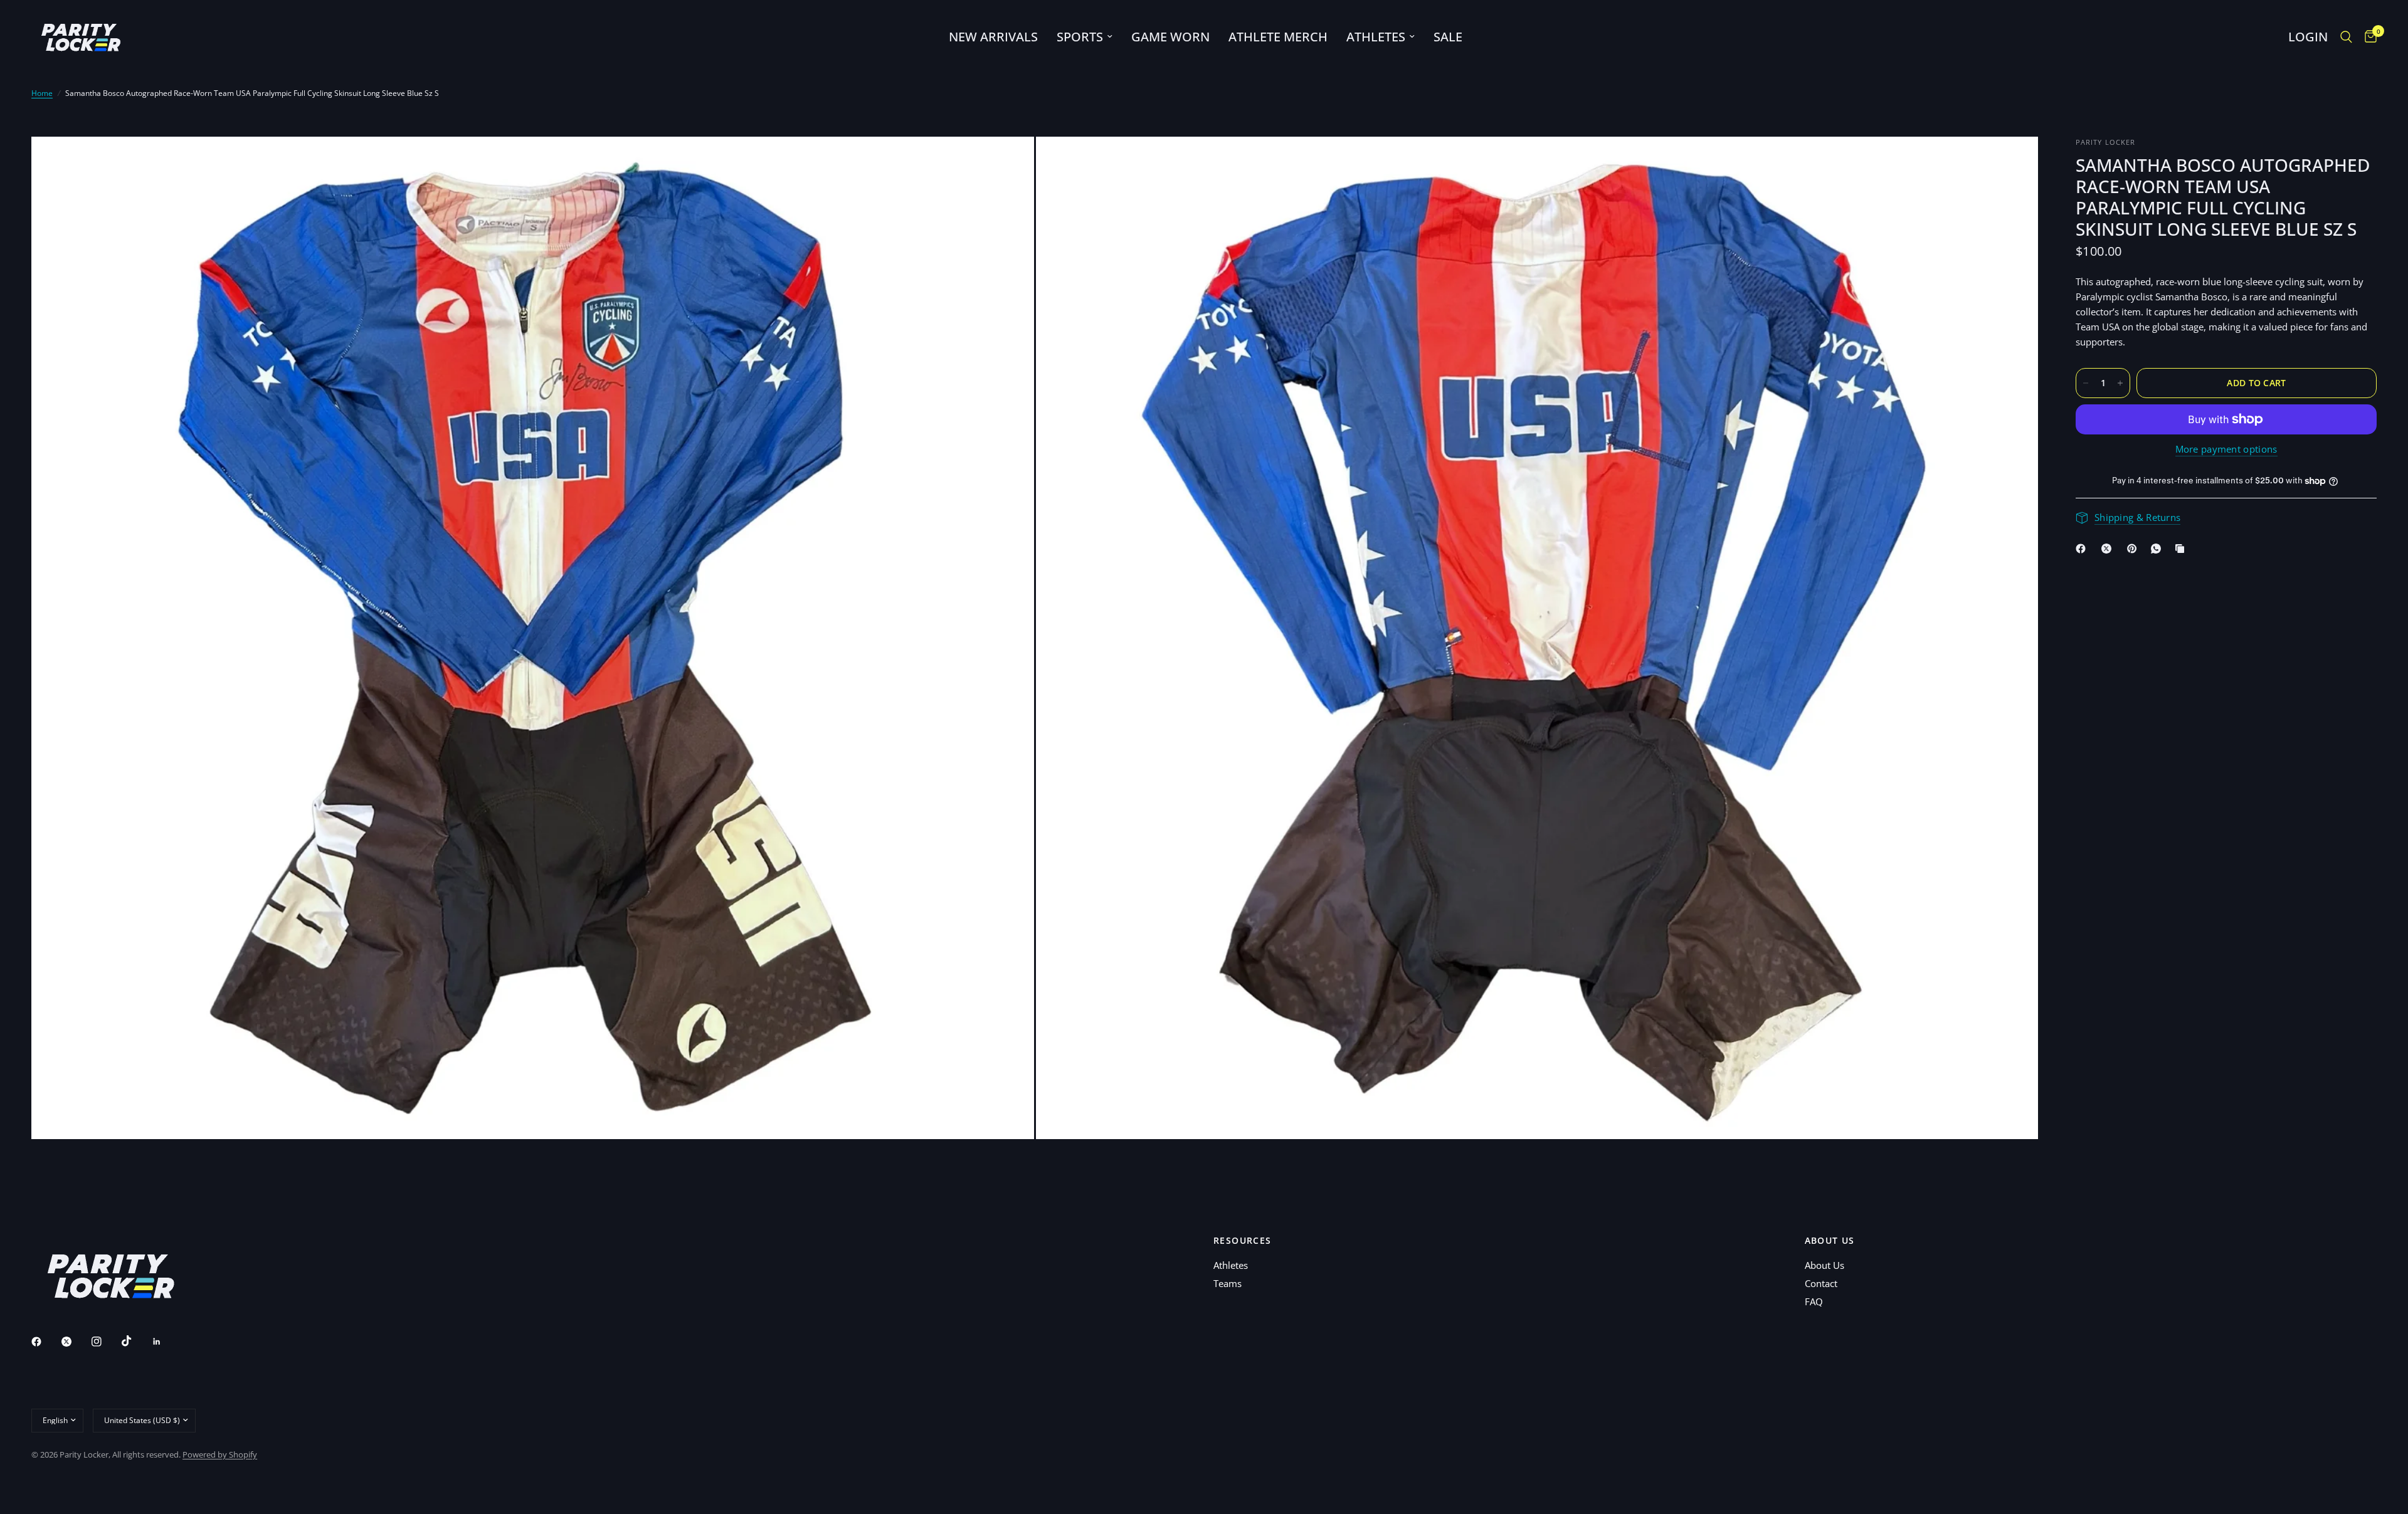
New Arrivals (993, 37)
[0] (2368, 37)
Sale (1448, 37)
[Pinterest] (2135, 549)
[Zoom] (1008, 163)
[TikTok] (135, 1341)
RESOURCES (1243, 1241)
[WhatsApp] (2158, 549)
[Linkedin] (166, 1342)
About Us (1824, 1265)
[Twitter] (75, 1342)
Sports (1080, 37)
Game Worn (1170, 37)
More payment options (2226, 449)
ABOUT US (1830, 1241)
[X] (2109, 549)
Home (42, 93)
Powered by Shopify (220, 1454)
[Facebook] (2083, 549)
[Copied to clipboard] (2182, 549)
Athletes (1376, 37)
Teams (1228, 1283)
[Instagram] (105, 1342)
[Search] (2346, 37)
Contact (1821, 1283)
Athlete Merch (1278, 37)
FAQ (1814, 1301)
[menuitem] (993, 37)
